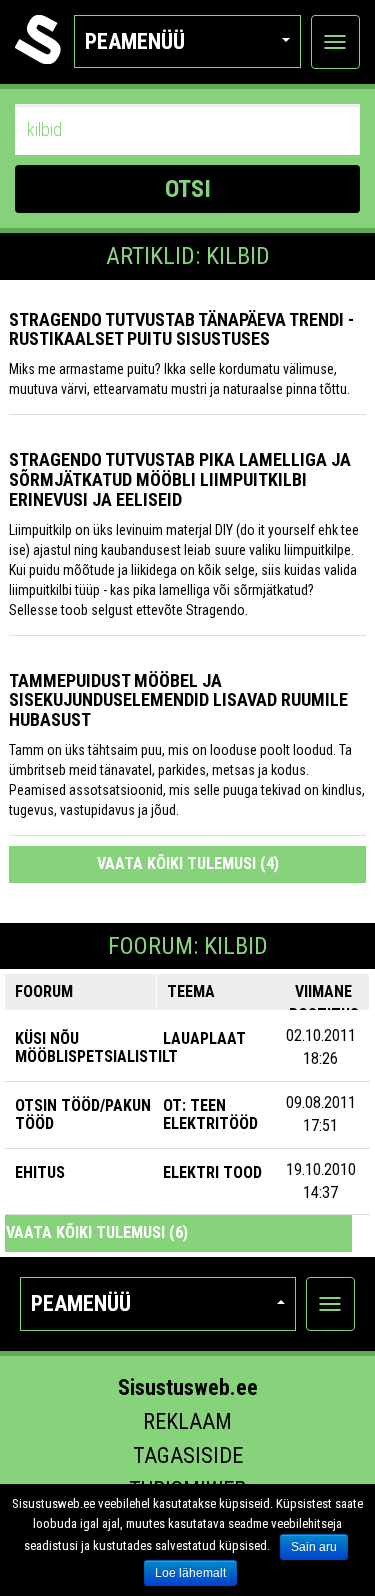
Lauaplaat (204, 1038)
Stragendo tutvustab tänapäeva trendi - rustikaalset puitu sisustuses (181, 329)
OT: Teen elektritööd (210, 1114)
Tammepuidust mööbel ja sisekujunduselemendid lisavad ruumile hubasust (178, 700)
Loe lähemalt (190, 1573)
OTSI (188, 189)
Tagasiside (188, 1455)
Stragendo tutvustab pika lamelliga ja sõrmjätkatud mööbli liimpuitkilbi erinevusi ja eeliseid (180, 479)
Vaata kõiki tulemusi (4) (188, 863)
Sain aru (314, 1547)
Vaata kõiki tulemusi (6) (97, 1232)
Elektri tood (212, 1172)
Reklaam (187, 1421)
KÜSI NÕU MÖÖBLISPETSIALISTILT (96, 1047)
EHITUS (40, 1172)
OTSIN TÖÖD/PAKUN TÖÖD (83, 1114)
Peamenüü (135, 41)
